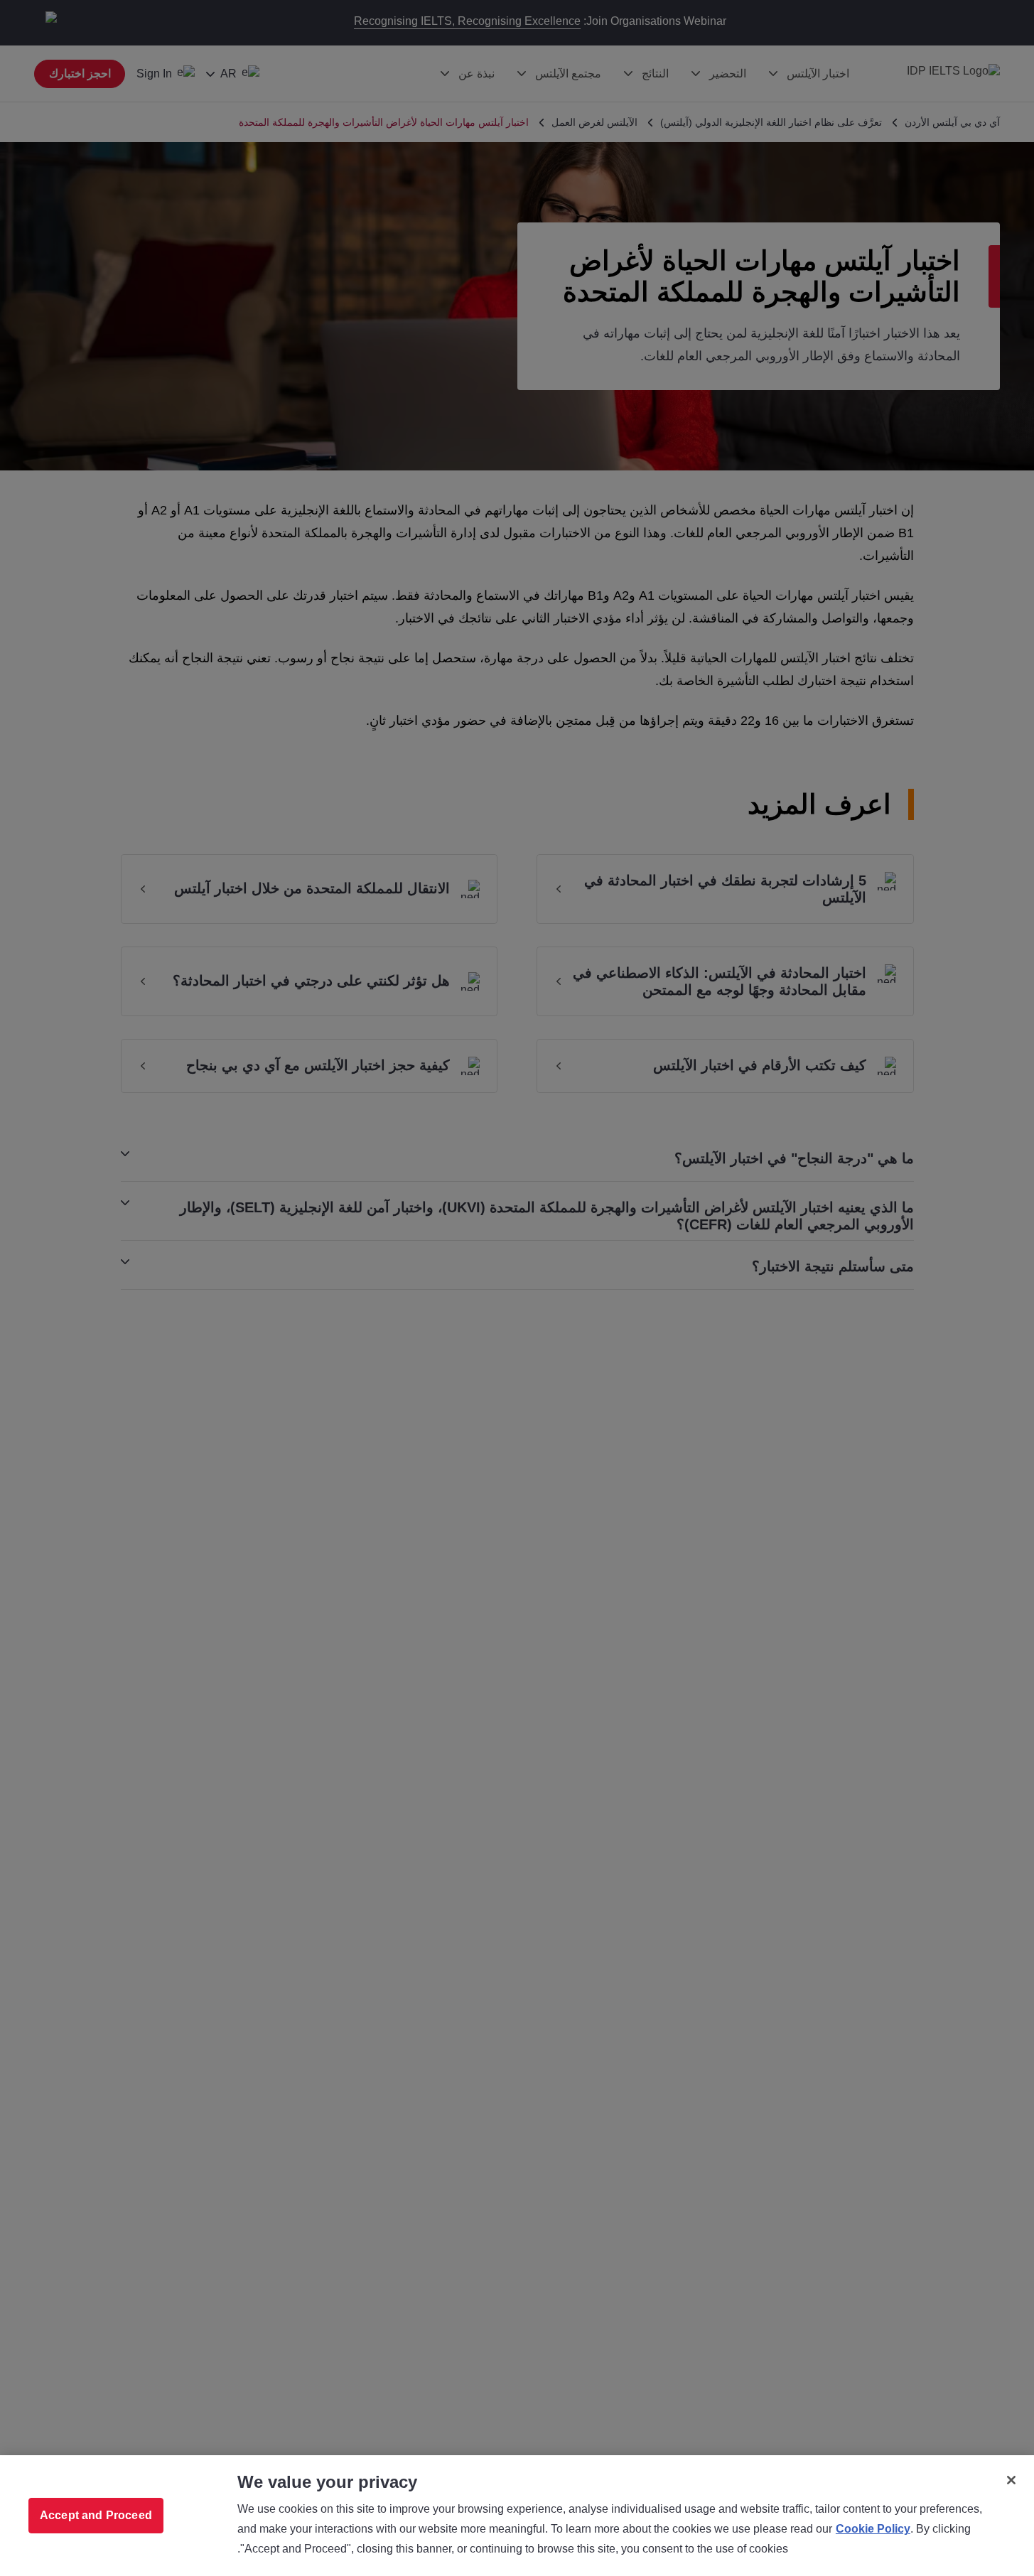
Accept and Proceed (96, 2515)
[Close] (1011, 2480)
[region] (517, 2516)
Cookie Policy (873, 2529)
